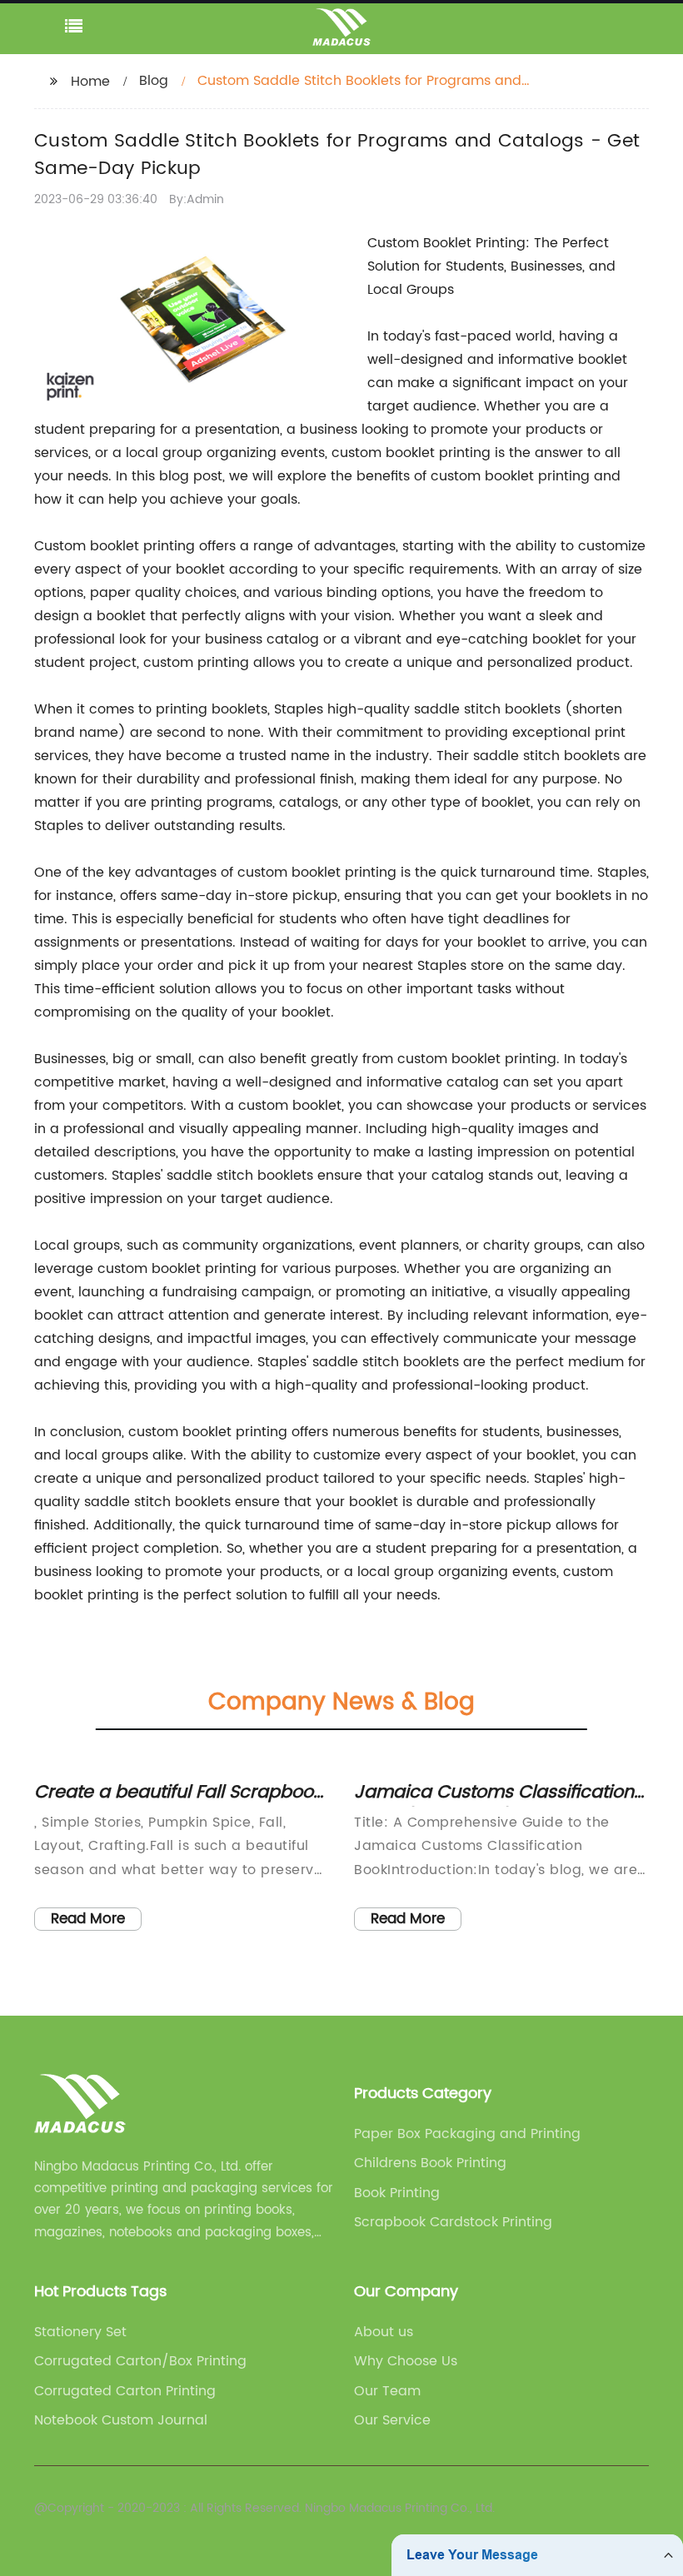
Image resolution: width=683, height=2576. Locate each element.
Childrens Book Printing (430, 2163)
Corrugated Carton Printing (125, 2391)
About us (384, 2332)
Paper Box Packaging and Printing (467, 2134)
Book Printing (397, 2193)
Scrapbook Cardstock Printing (453, 2222)
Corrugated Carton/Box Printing (140, 2361)
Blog (154, 81)
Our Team (387, 2391)
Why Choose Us (406, 2361)
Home (90, 82)
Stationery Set (80, 2332)
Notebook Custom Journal (121, 2420)
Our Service (392, 2420)
